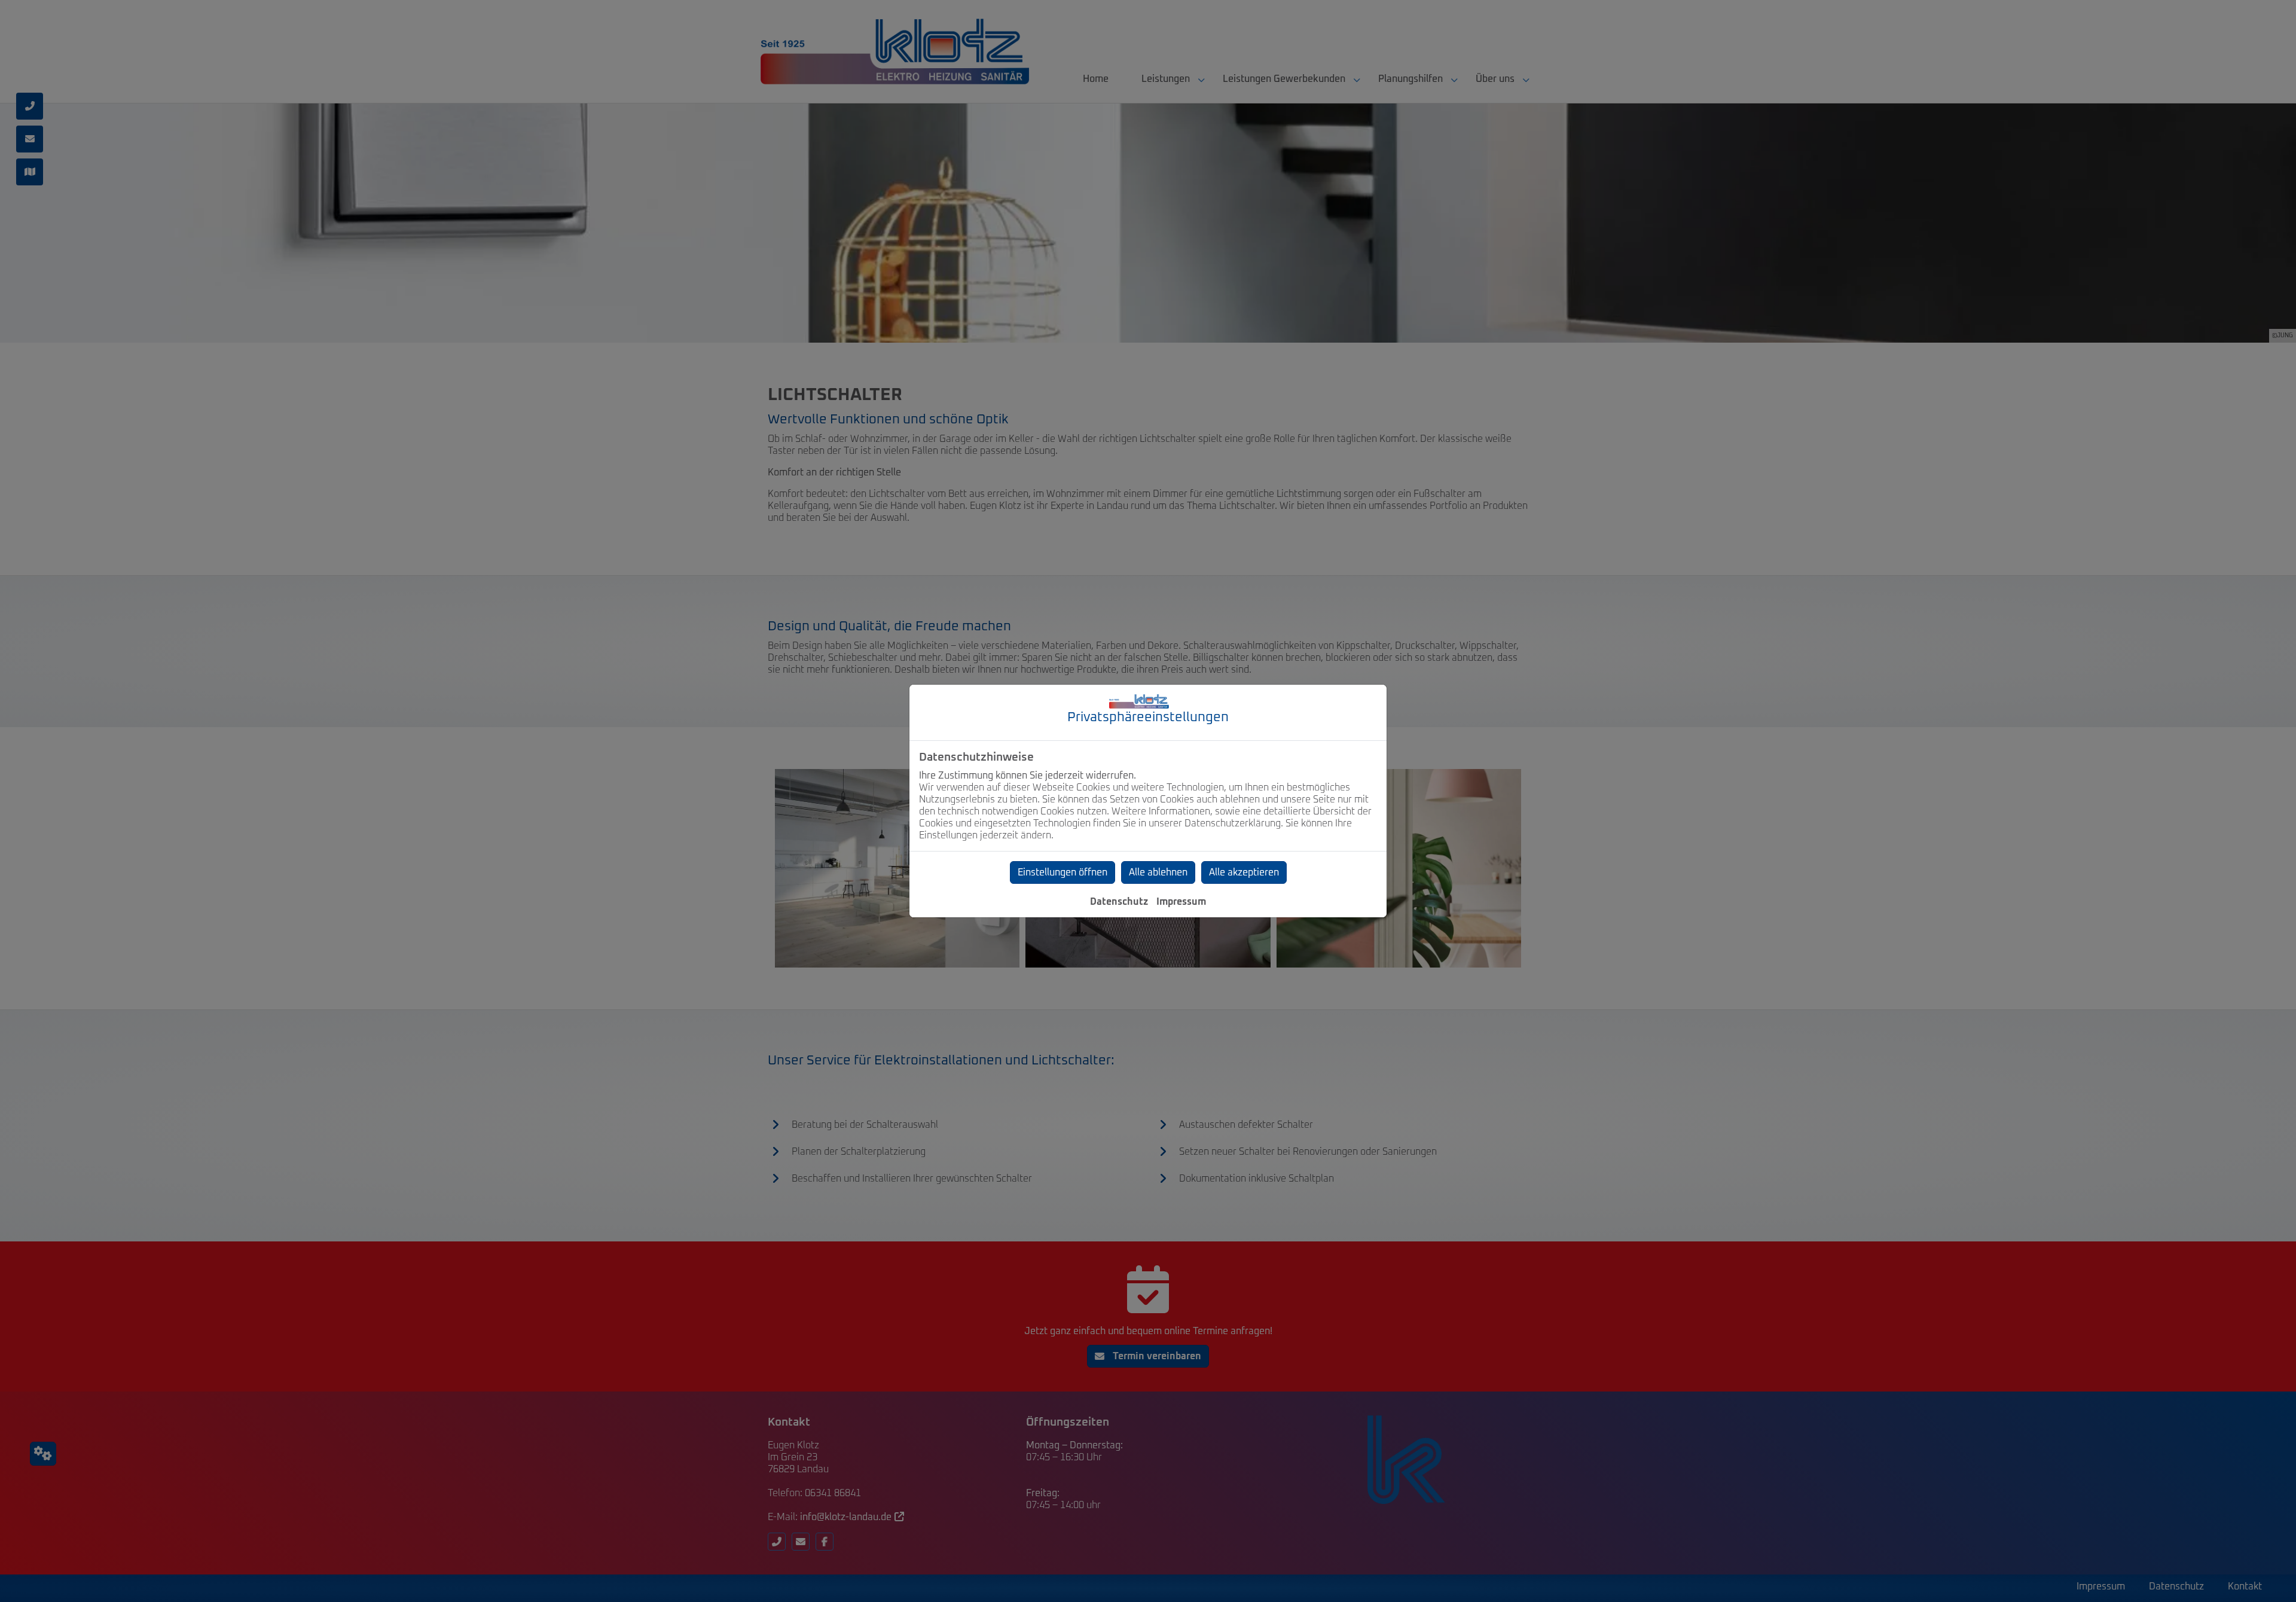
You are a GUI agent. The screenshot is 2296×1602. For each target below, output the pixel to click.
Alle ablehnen (1158, 872)
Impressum (1181, 902)
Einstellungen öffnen (1062, 872)
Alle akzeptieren (1244, 872)
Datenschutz (1119, 902)
